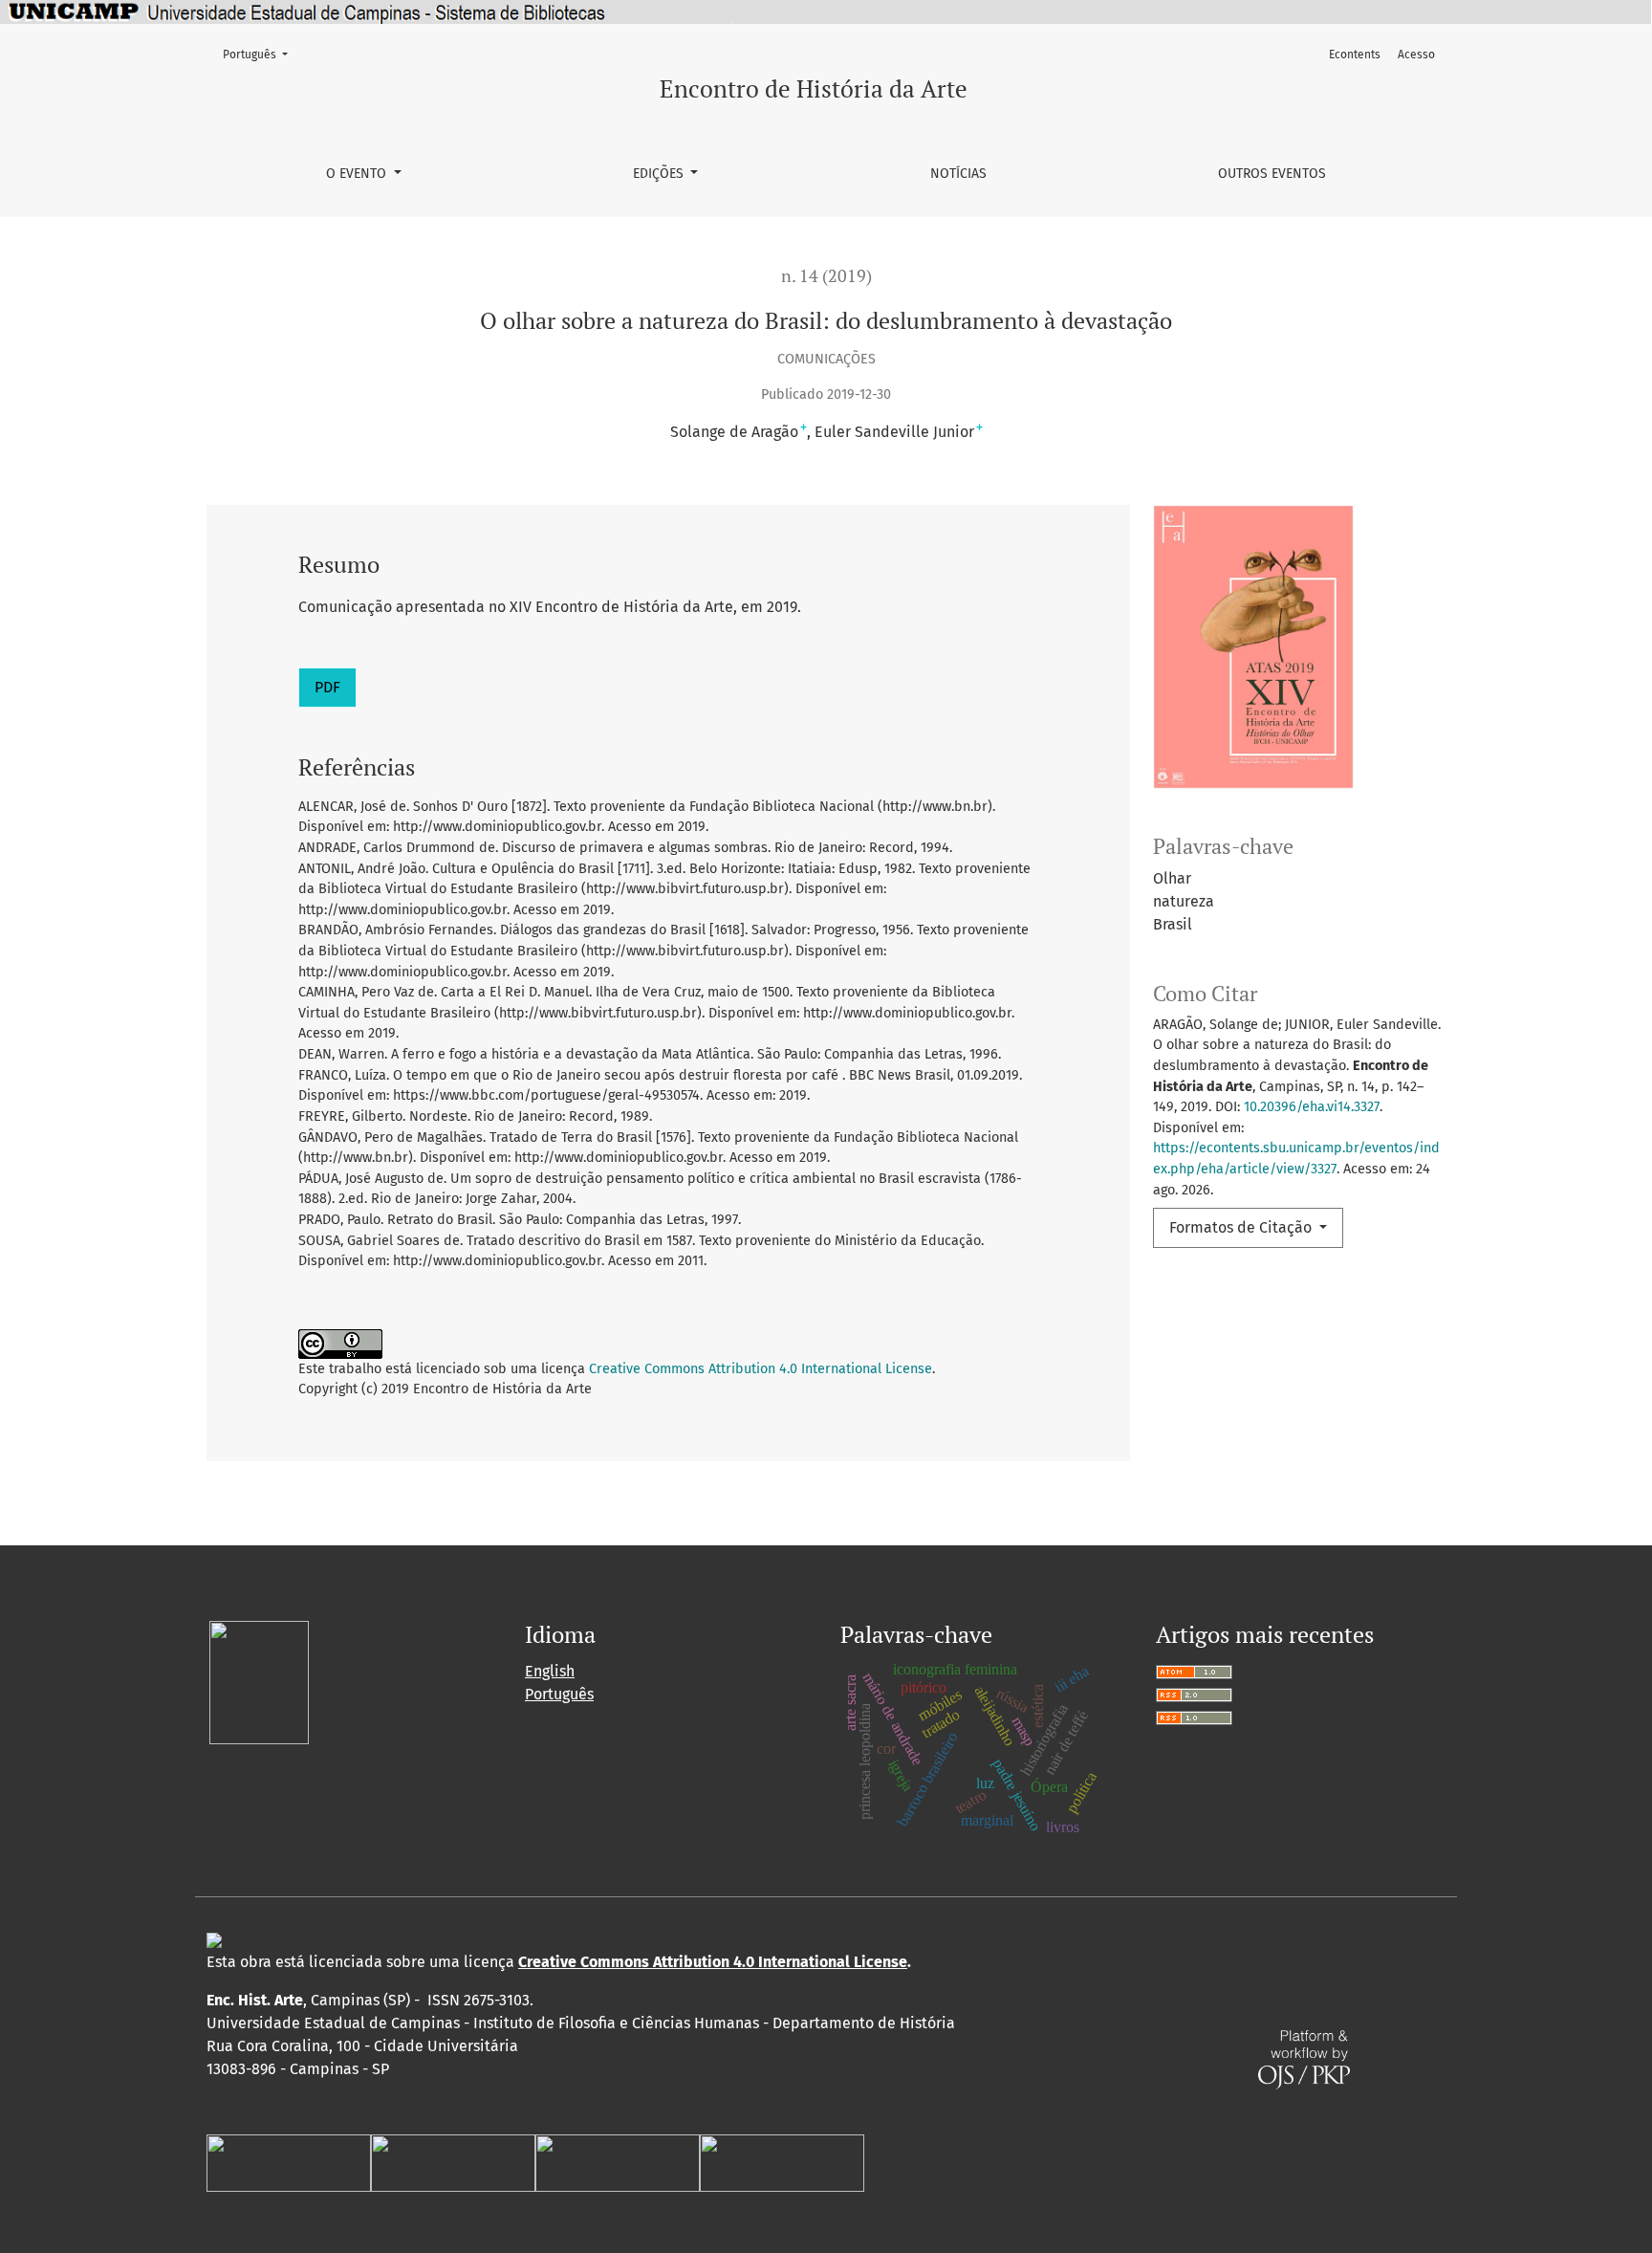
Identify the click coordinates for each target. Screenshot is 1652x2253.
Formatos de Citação (1242, 1227)
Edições (660, 174)
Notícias (958, 174)
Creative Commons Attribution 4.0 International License (761, 1369)
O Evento (358, 174)
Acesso (1416, 55)
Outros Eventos (1272, 174)
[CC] (214, 1939)
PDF (327, 687)
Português (261, 54)
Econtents (1355, 55)
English (550, 1671)
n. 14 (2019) (826, 276)
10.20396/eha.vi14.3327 (1312, 1107)
